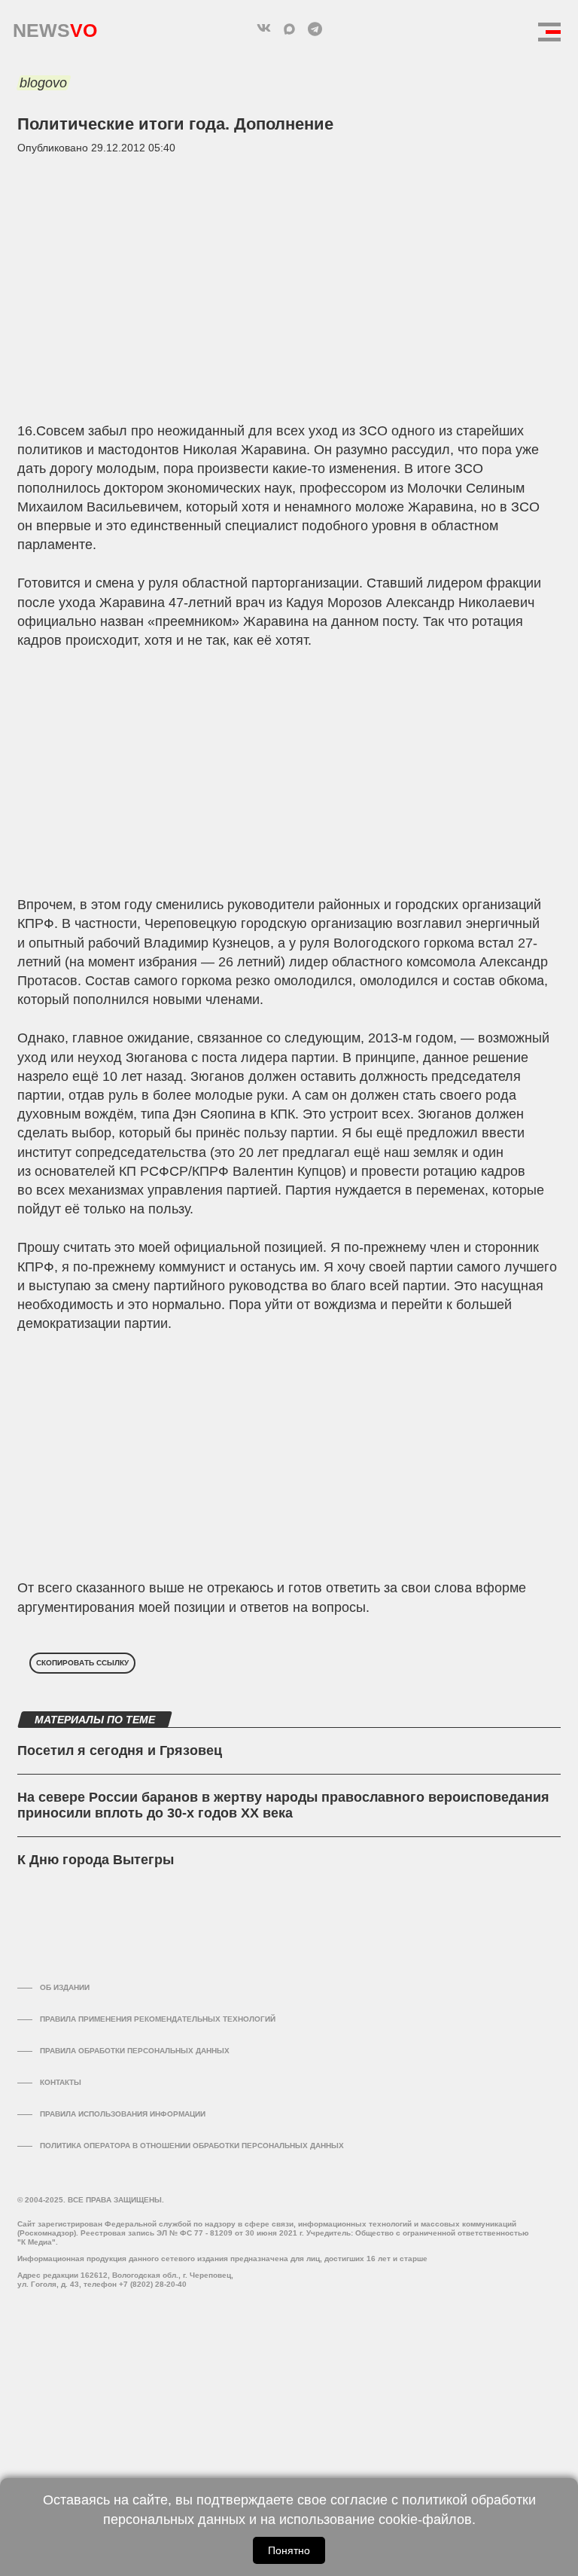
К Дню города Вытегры (96, 1860)
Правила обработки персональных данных (135, 2051)
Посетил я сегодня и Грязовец (120, 1750)
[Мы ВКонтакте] (263, 29)
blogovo (43, 83)
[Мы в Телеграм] (315, 29)
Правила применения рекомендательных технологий (158, 2019)
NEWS (55, 27)
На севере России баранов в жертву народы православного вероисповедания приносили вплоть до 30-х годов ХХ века (283, 1805)
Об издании (65, 1987)
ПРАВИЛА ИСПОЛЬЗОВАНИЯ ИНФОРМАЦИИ (123, 2114)
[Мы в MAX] (289, 29)
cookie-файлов (425, 2520)
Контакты (61, 2082)
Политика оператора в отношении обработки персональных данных (192, 2146)
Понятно (289, 2550)
